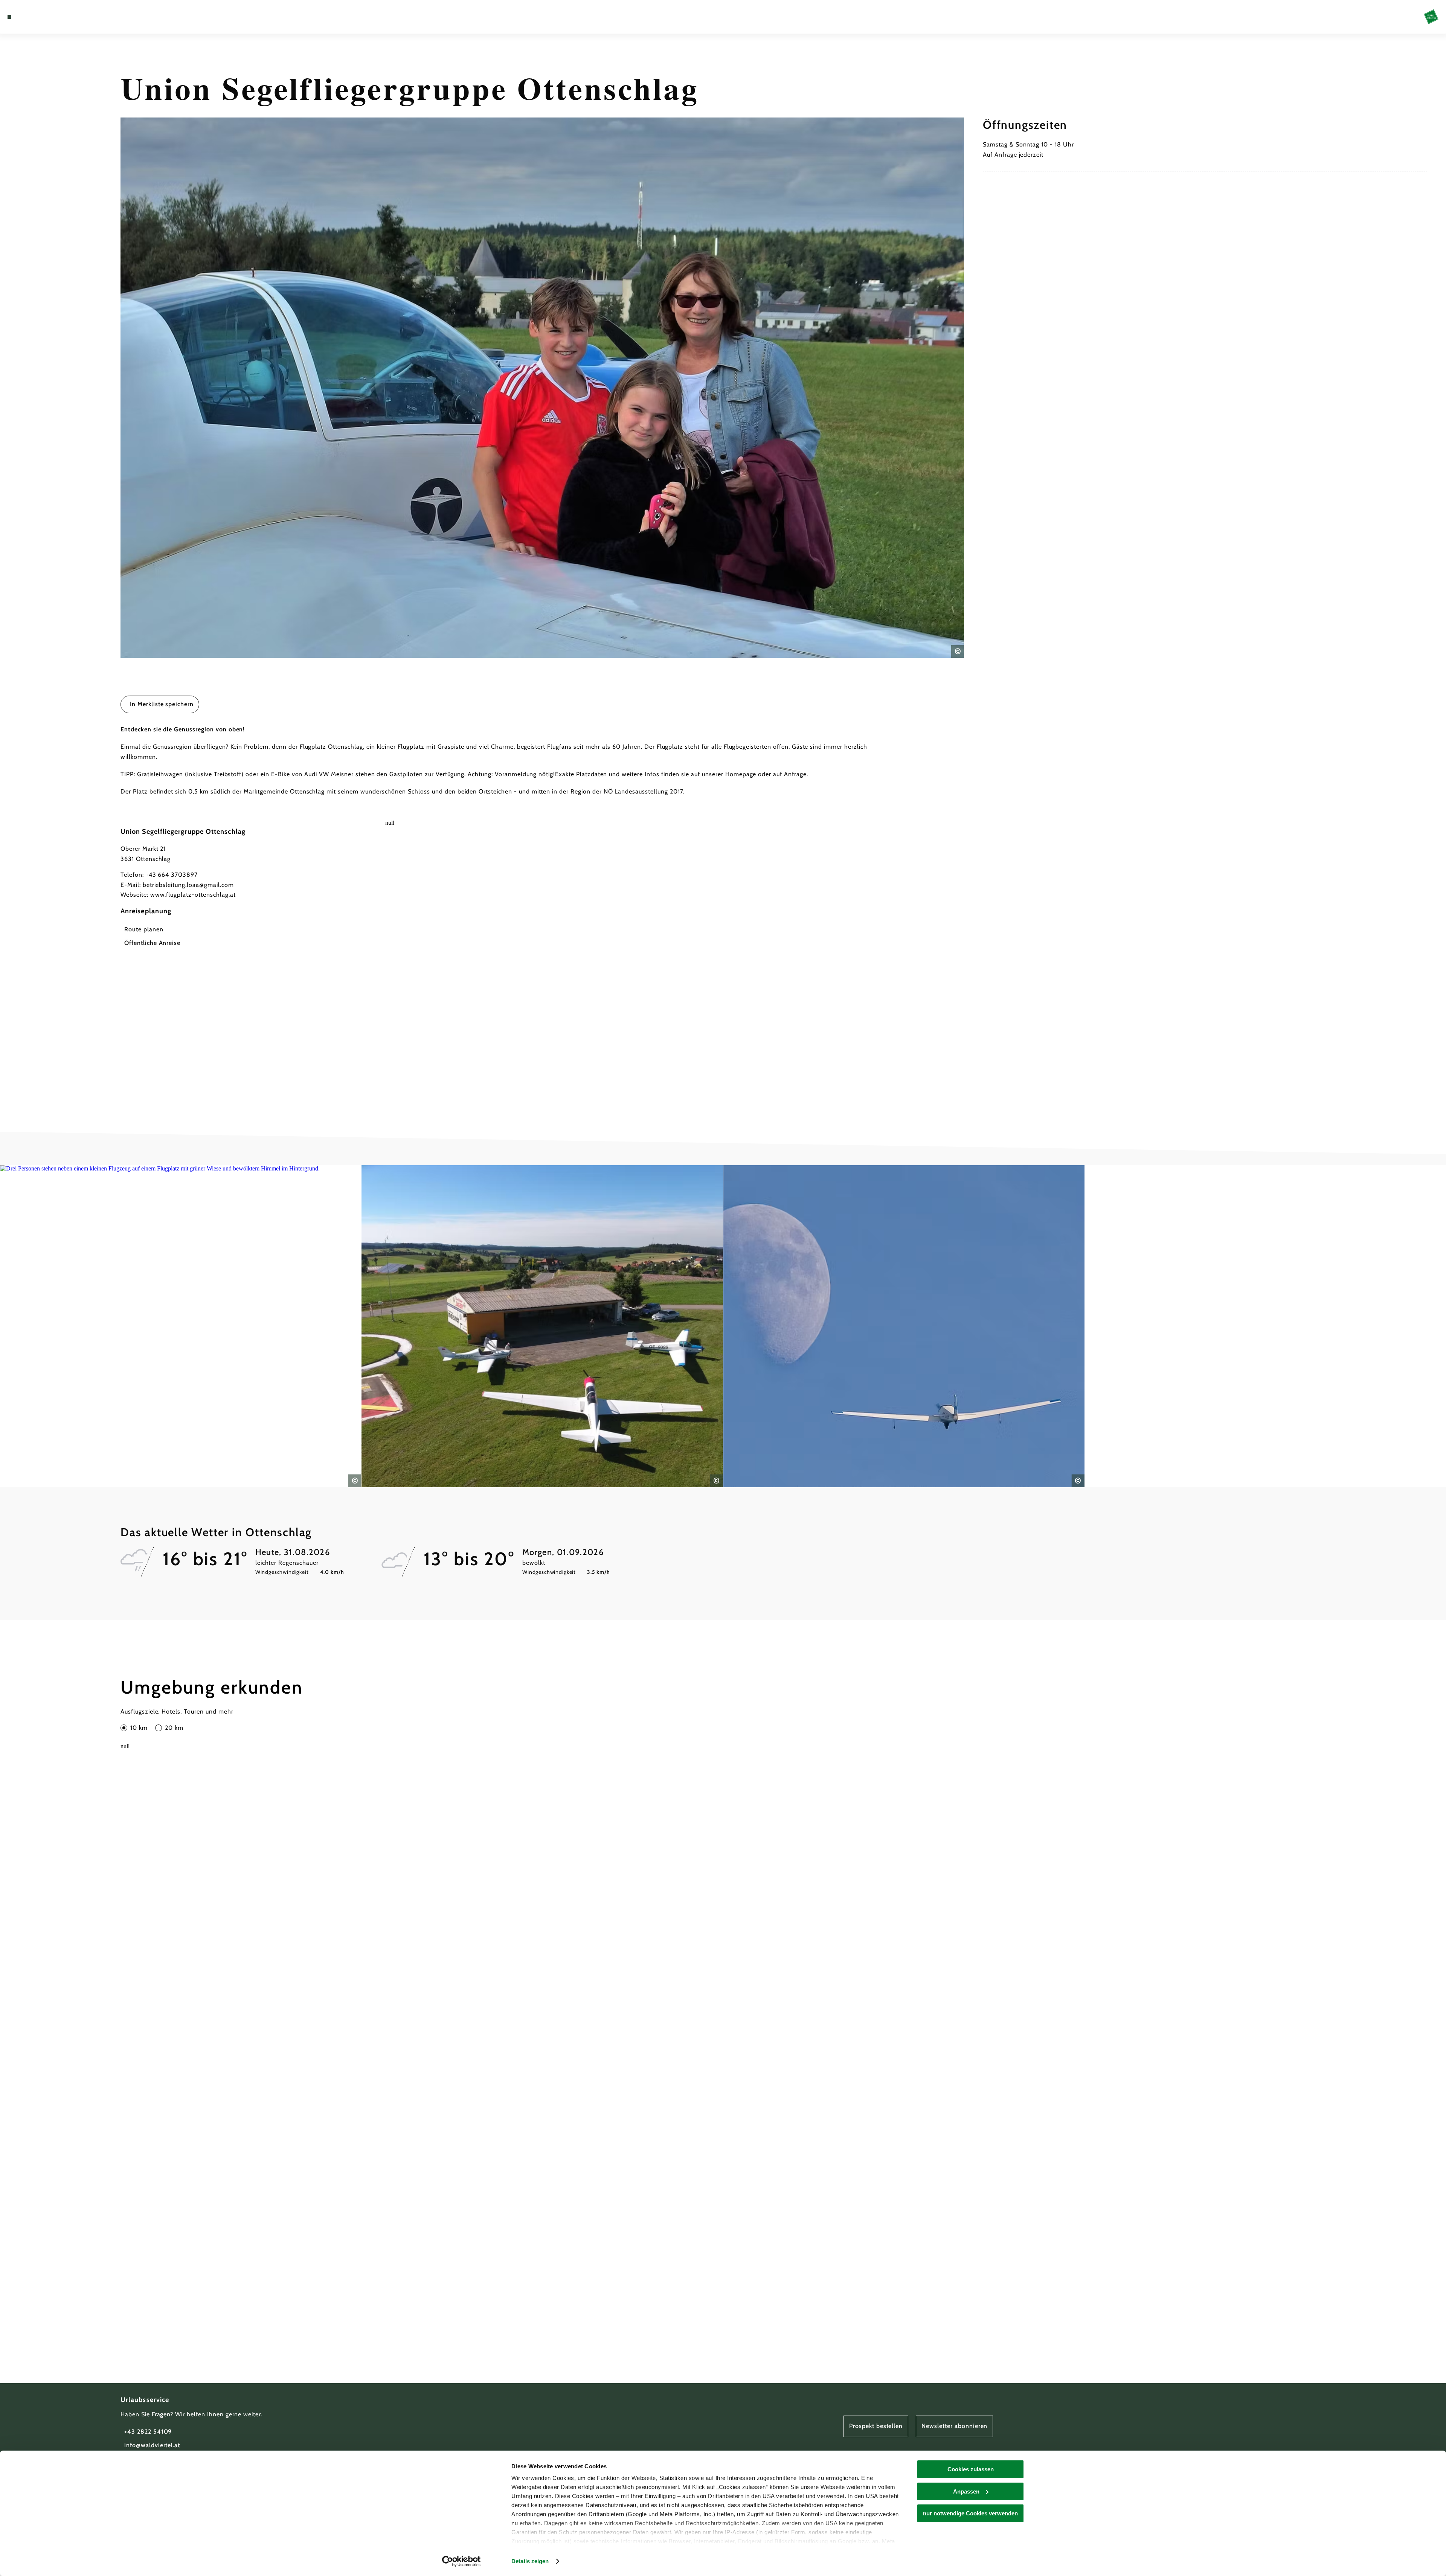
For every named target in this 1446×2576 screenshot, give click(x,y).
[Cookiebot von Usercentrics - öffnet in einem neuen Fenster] (461, 2561)
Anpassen (966, 2491)
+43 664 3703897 (172, 875)
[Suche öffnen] (53, 17)
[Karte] (30, 17)
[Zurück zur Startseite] (1431, 17)
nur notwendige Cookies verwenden (970, 2513)
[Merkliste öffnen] (41, 17)
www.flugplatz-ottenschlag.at (193, 895)
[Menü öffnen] (9, 17)
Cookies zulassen (971, 2469)
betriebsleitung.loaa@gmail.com (188, 885)
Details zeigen (530, 2561)
